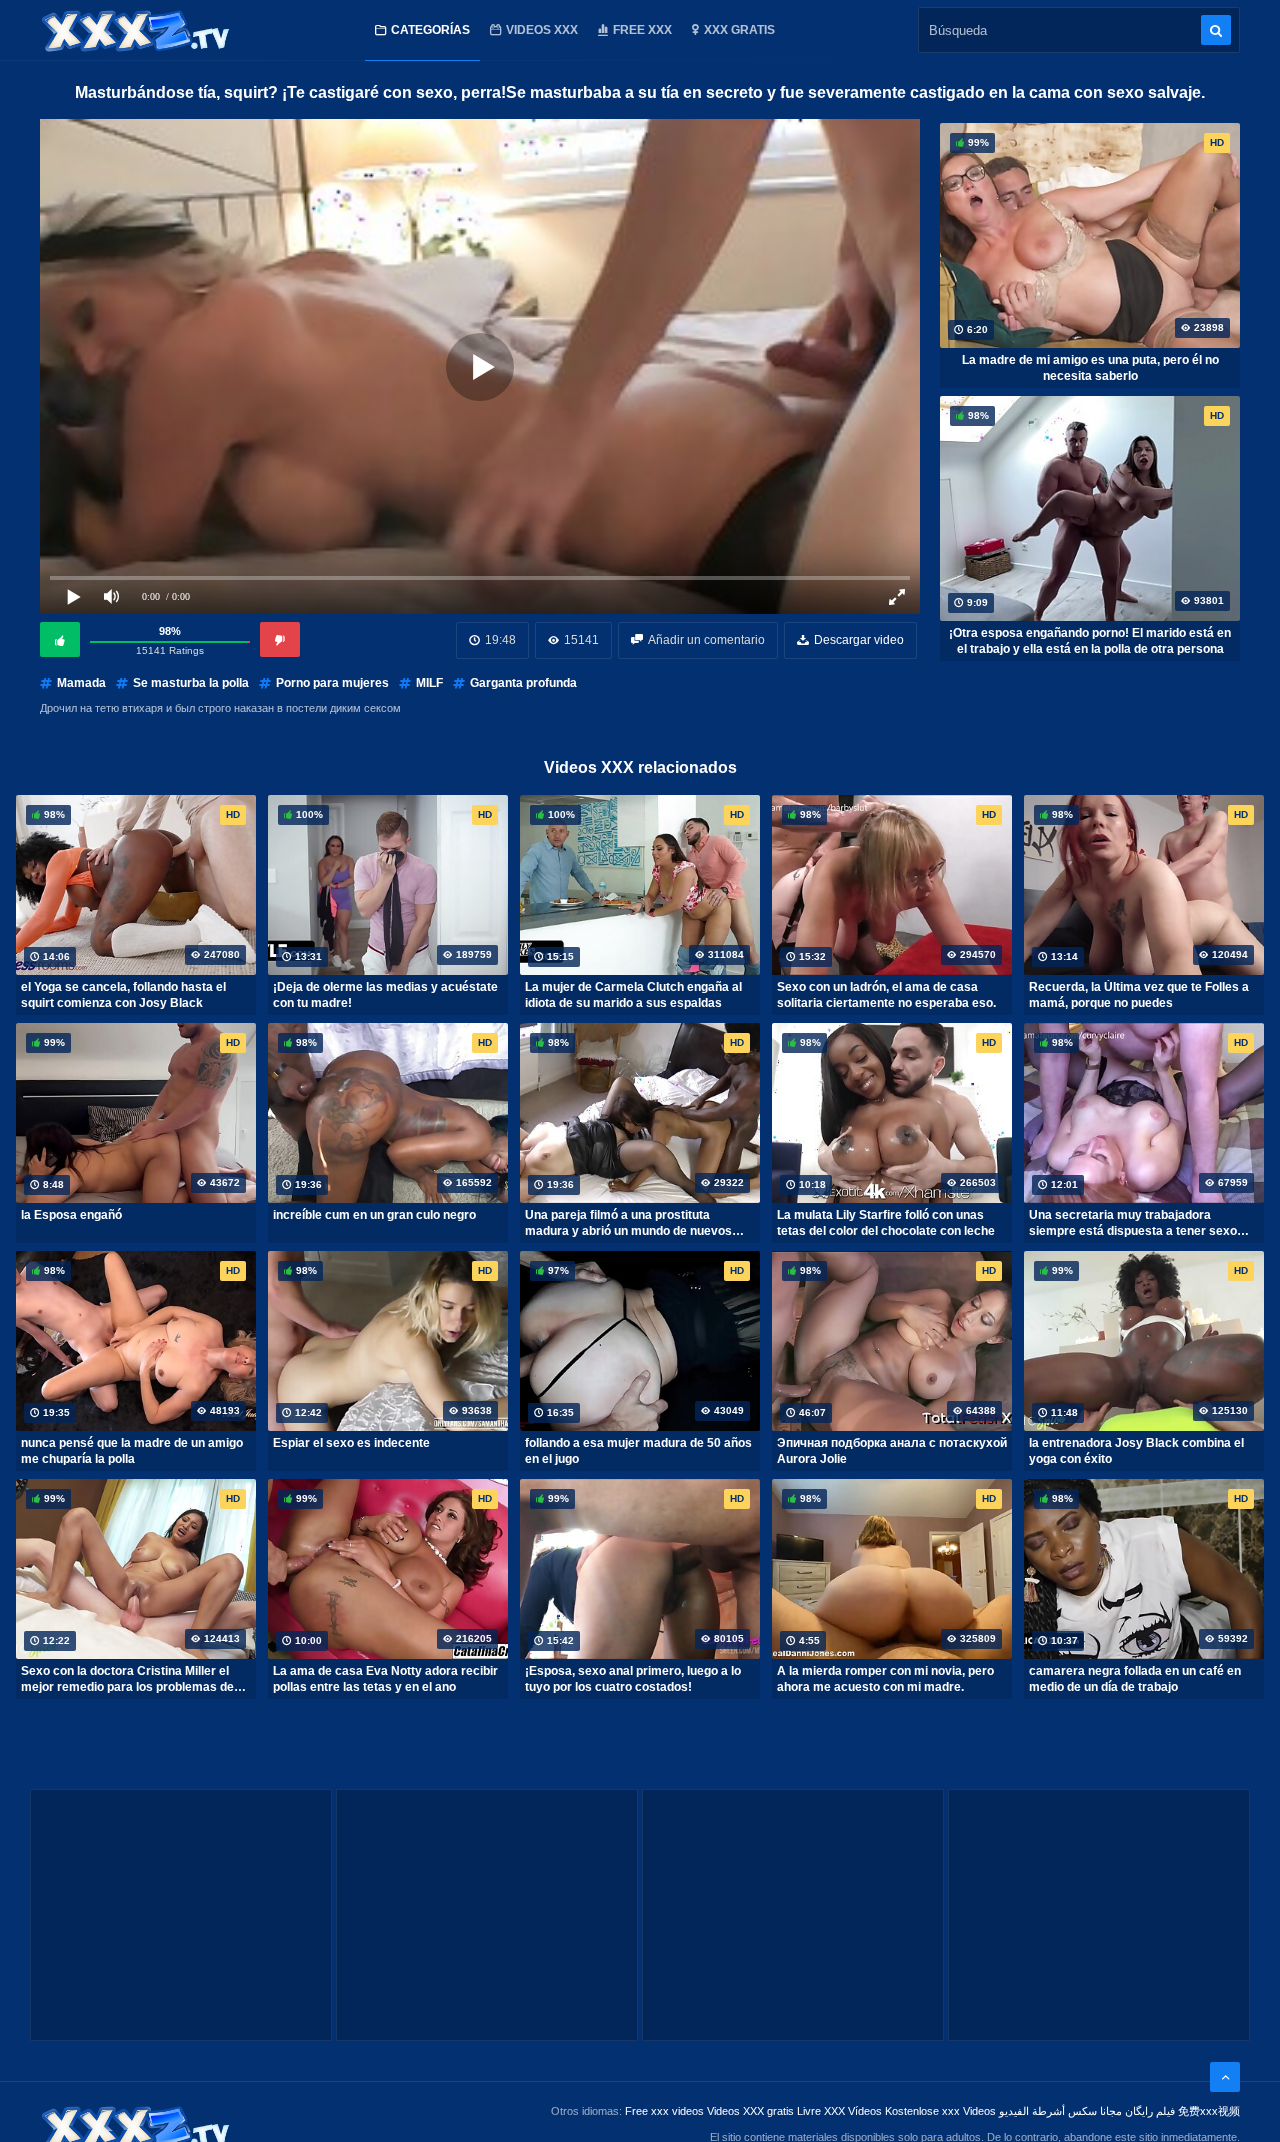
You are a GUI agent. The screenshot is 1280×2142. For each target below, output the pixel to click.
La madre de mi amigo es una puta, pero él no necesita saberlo (1090, 368)
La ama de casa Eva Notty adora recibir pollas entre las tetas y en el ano (385, 1679)
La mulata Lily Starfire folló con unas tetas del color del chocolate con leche (886, 1223)
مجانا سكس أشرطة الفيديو (1060, 2111)
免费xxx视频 (1209, 2111)
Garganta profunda (523, 683)
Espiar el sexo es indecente (351, 1443)
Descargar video (859, 640)
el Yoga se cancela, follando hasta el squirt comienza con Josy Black (123, 995)
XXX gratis (739, 30)
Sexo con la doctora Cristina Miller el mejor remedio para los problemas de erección (127, 1679)
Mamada (81, 683)
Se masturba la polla (191, 683)
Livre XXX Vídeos (839, 2111)
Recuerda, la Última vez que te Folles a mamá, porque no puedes (1139, 995)
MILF (429, 683)
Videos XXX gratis (750, 2111)
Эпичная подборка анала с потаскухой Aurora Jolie (892, 1451)
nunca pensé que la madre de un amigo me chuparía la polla (132, 1451)
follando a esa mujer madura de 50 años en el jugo (638, 1451)
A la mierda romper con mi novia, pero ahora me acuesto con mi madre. (885, 1679)
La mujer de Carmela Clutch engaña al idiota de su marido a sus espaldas (633, 995)
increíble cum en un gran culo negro (374, 1215)
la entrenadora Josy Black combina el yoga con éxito (1136, 1451)
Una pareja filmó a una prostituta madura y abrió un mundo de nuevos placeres (628, 1223)
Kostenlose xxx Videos (940, 2111)
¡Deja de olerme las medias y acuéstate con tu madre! (385, 995)
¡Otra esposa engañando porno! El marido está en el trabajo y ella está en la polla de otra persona (1090, 641)
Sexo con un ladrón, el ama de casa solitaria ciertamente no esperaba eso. (886, 995)
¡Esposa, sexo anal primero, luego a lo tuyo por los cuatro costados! (633, 1679)
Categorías (430, 30)
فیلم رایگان (1150, 2111)
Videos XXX (542, 30)
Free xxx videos (664, 2111)
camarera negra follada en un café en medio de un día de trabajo (1135, 1679)
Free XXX (642, 30)
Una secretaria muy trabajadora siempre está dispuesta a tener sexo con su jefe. (1133, 1223)
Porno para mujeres (332, 683)
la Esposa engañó (71, 1215)
